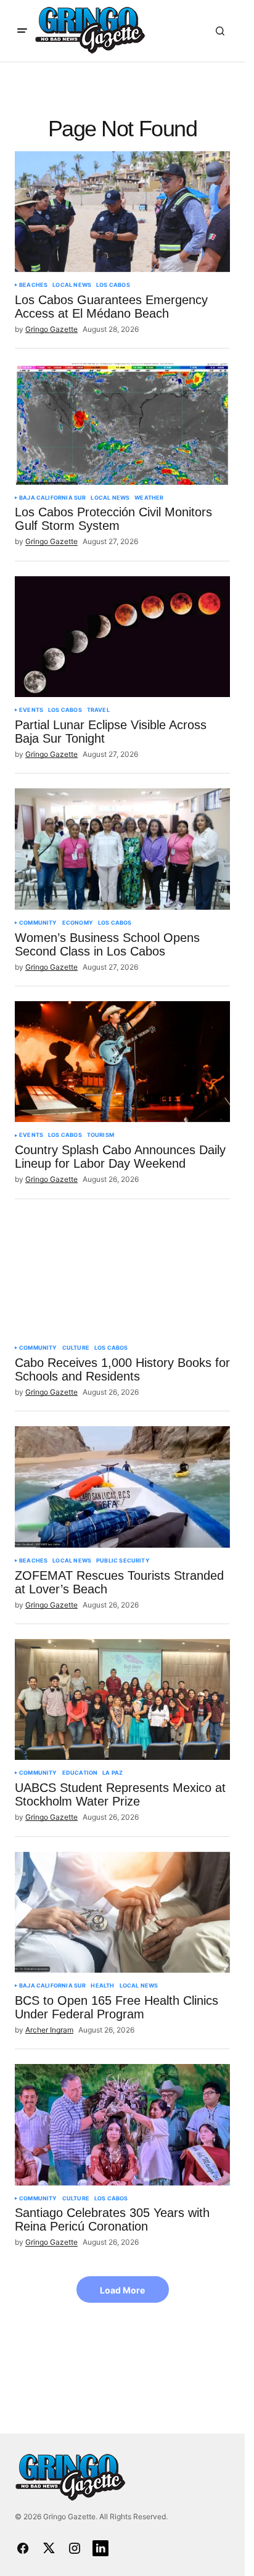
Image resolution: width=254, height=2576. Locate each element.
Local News (72, 285)
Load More (122, 2290)
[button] (22, 31)
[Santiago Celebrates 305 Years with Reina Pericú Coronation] (122, 2124)
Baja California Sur (52, 498)
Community (38, 923)
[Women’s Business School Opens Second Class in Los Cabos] (122, 849)
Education (80, 1773)
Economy (78, 923)
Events (31, 710)
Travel (98, 710)
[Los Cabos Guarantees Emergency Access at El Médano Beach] (122, 212)
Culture (76, 1348)
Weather (149, 498)
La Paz (113, 1773)
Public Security (123, 1561)
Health (102, 1986)
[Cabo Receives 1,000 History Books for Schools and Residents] (122, 1274)
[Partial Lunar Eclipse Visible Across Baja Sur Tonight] (122, 637)
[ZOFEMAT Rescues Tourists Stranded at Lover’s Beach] (122, 1487)
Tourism (100, 1135)
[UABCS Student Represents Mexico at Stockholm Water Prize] (122, 1699)
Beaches (33, 285)
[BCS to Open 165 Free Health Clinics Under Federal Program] (122, 1912)
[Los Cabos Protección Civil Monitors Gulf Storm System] (122, 424)
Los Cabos (113, 285)
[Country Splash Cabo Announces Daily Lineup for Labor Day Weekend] (122, 1062)
